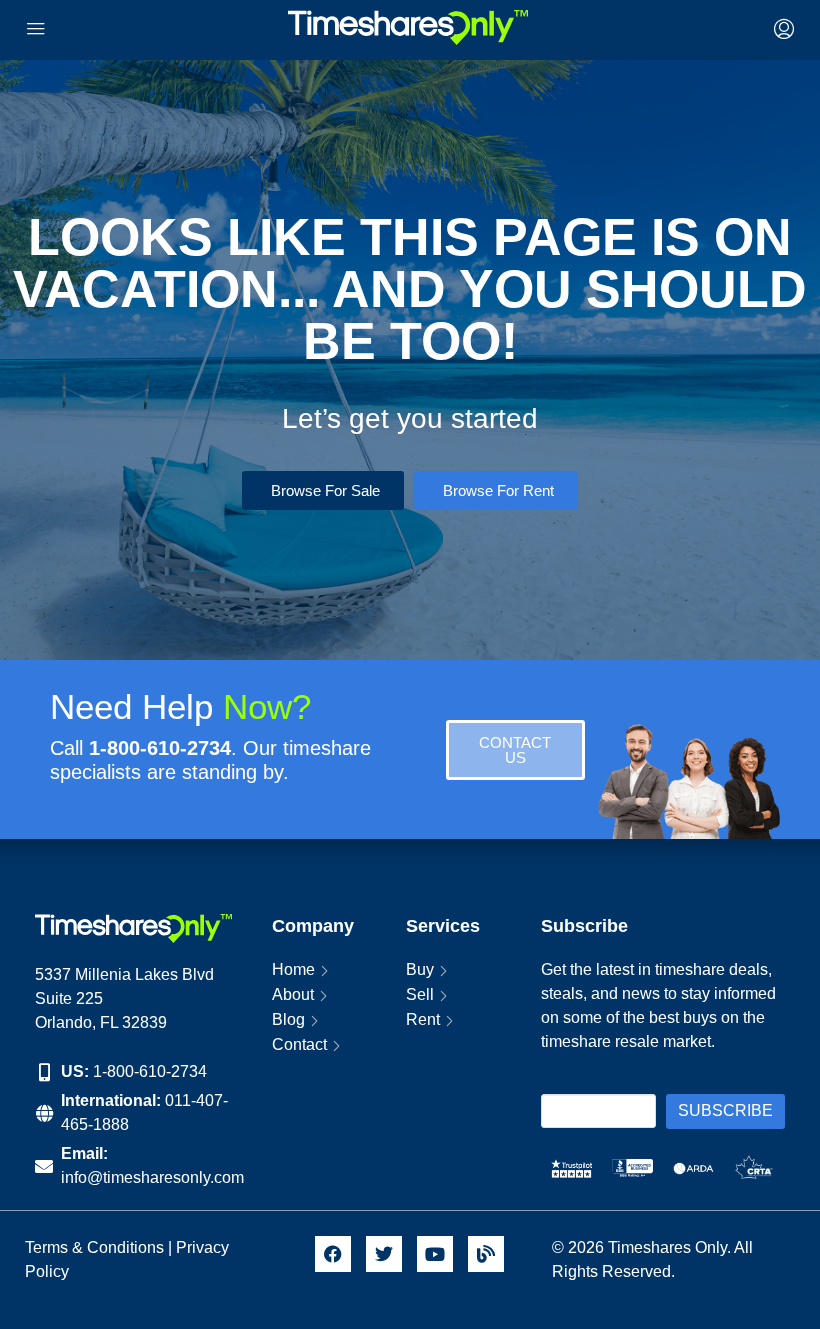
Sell (420, 994)
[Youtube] (435, 1254)
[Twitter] (384, 1254)
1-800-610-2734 (150, 1071)
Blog (288, 1019)
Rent (423, 1019)
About (293, 994)
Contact (299, 1044)
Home (293, 969)
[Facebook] (333, 1254)
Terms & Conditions (94, 1247)
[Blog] (486, 1254)
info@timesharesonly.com (152, 1177)
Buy (420, 969)
